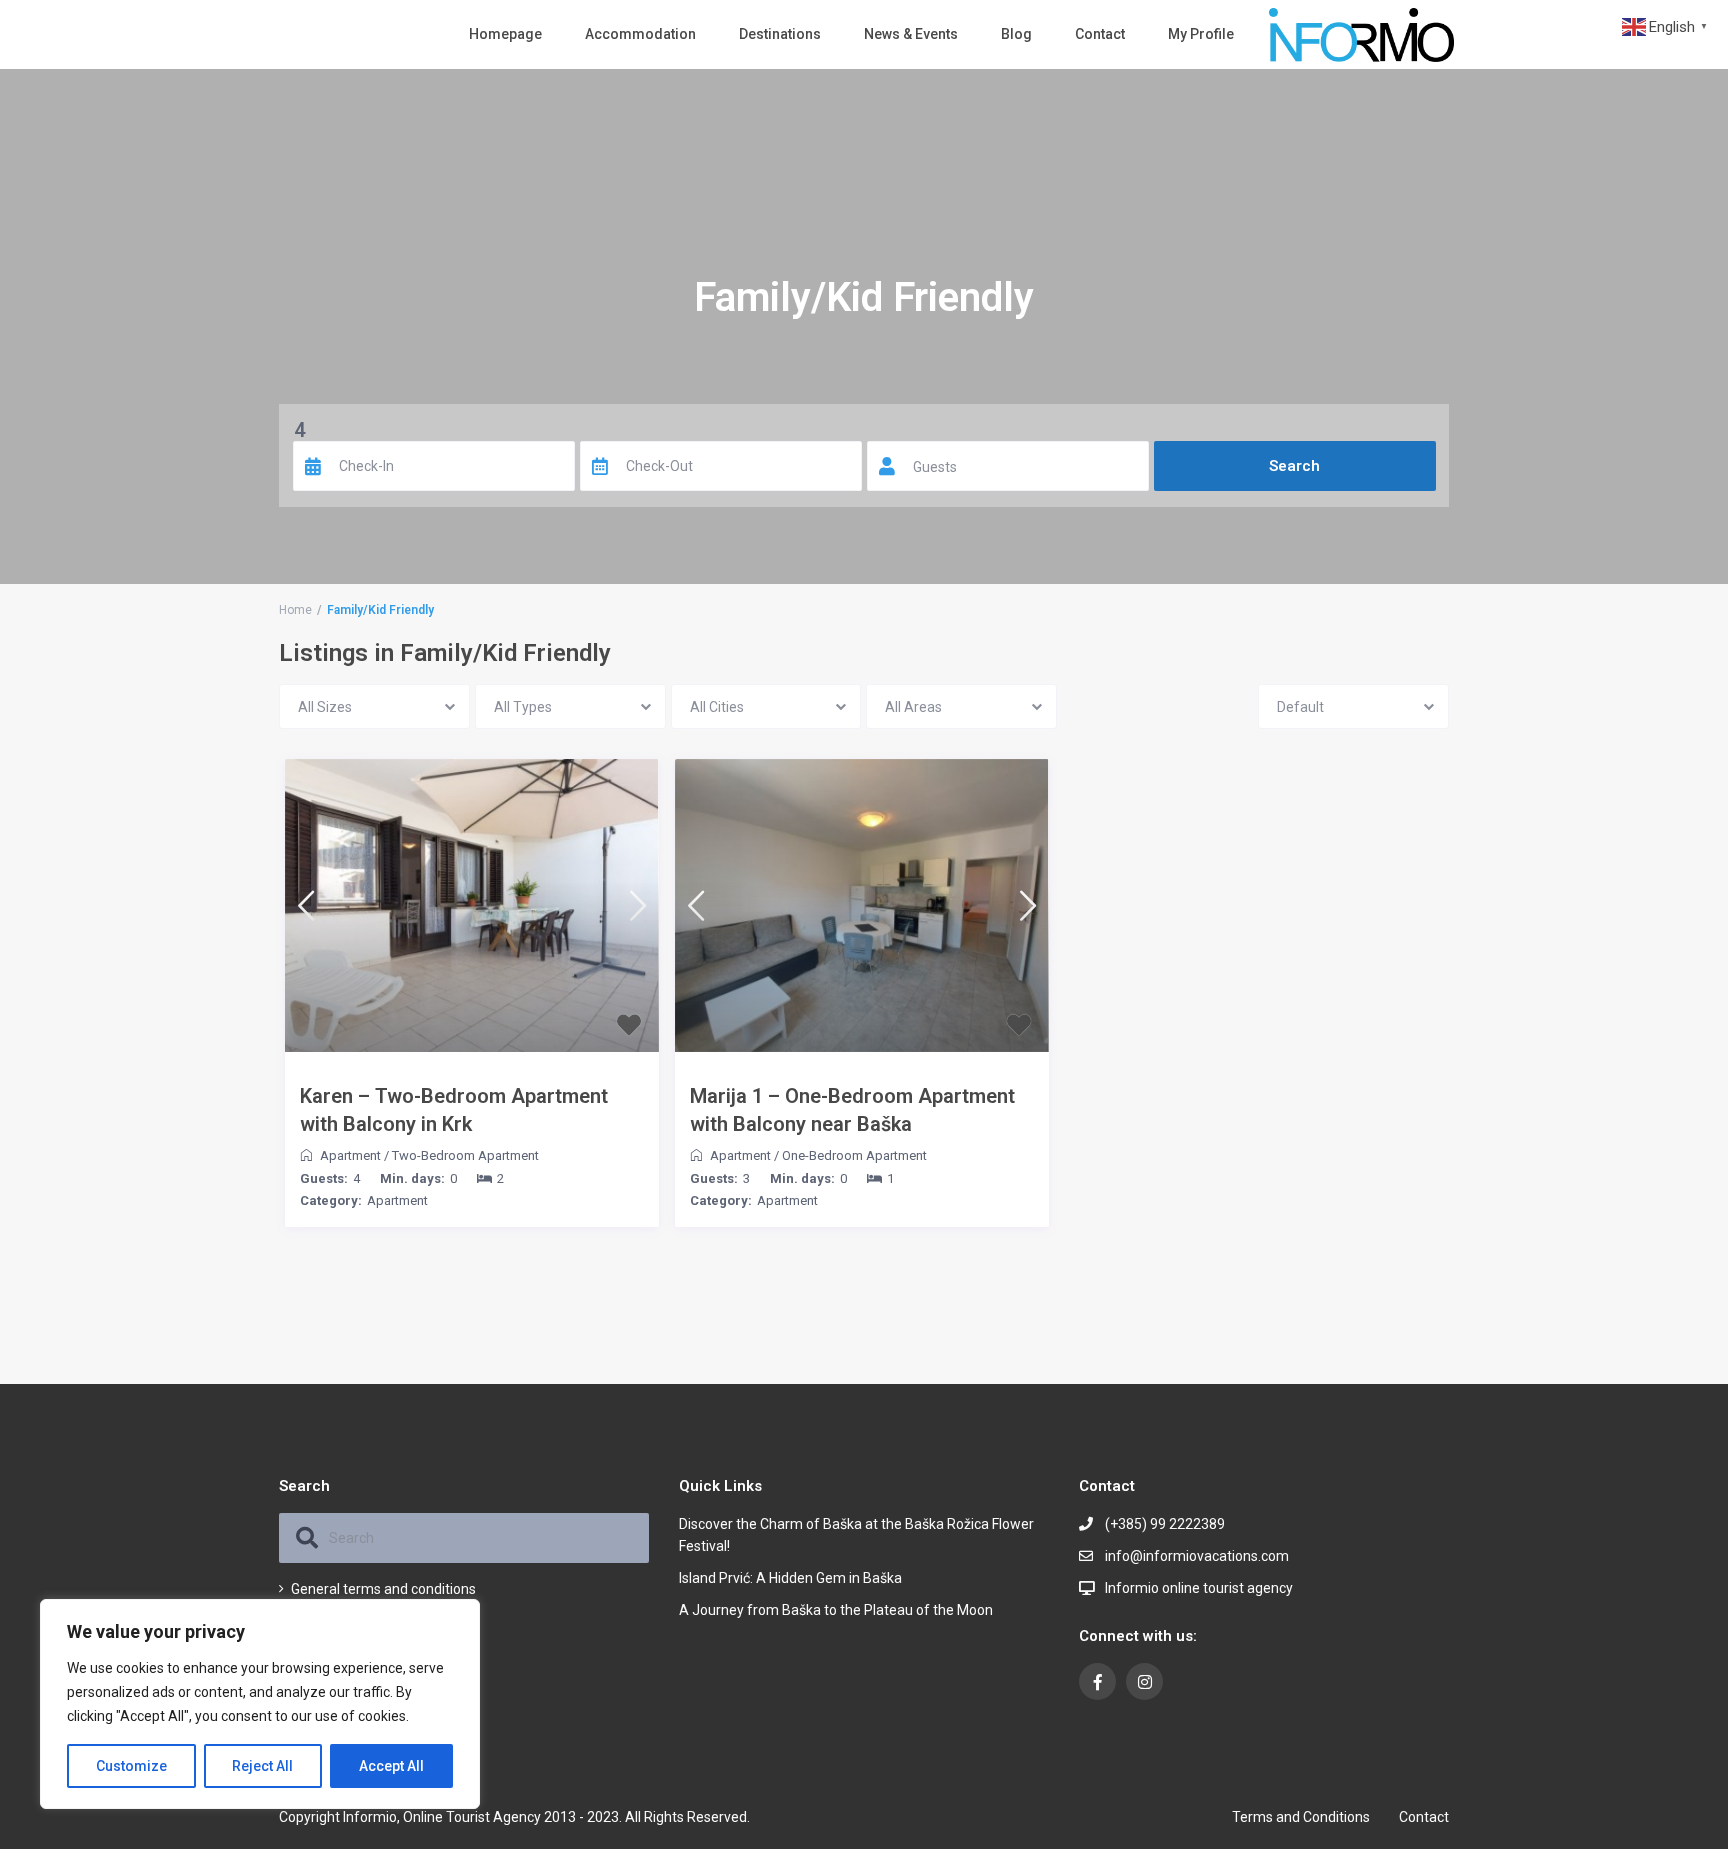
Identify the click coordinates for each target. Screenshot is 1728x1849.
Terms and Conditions (1301, 1817)
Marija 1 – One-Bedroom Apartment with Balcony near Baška (852, 1110)
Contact (1100, 34)
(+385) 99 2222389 (1165, 1524)
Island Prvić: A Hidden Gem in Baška (790, 1578)
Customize (131, 1766)
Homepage (505, 34)
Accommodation (640, 34)
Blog (1016, 34)
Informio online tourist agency (1199, 1588)
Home (295, 610)
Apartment (350, 1155)
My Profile (1201, 34)
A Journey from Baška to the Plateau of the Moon (836, 1610)
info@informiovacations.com (1197, 1556)
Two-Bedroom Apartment (465, 1155)
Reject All (262, 1766)
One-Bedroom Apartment (854, 1155)
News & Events (911, 34)
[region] (260, 1704)
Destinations (780, 34)
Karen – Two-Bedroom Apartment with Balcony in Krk (454, 1110)
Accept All (391, 1766)
